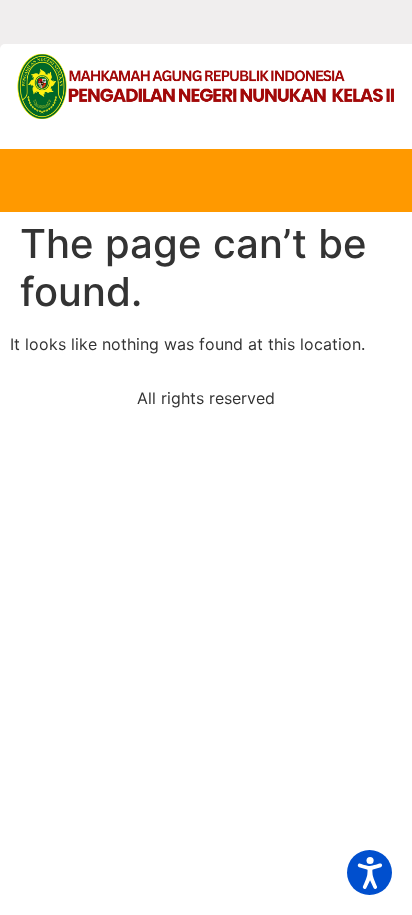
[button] (369, 872)
